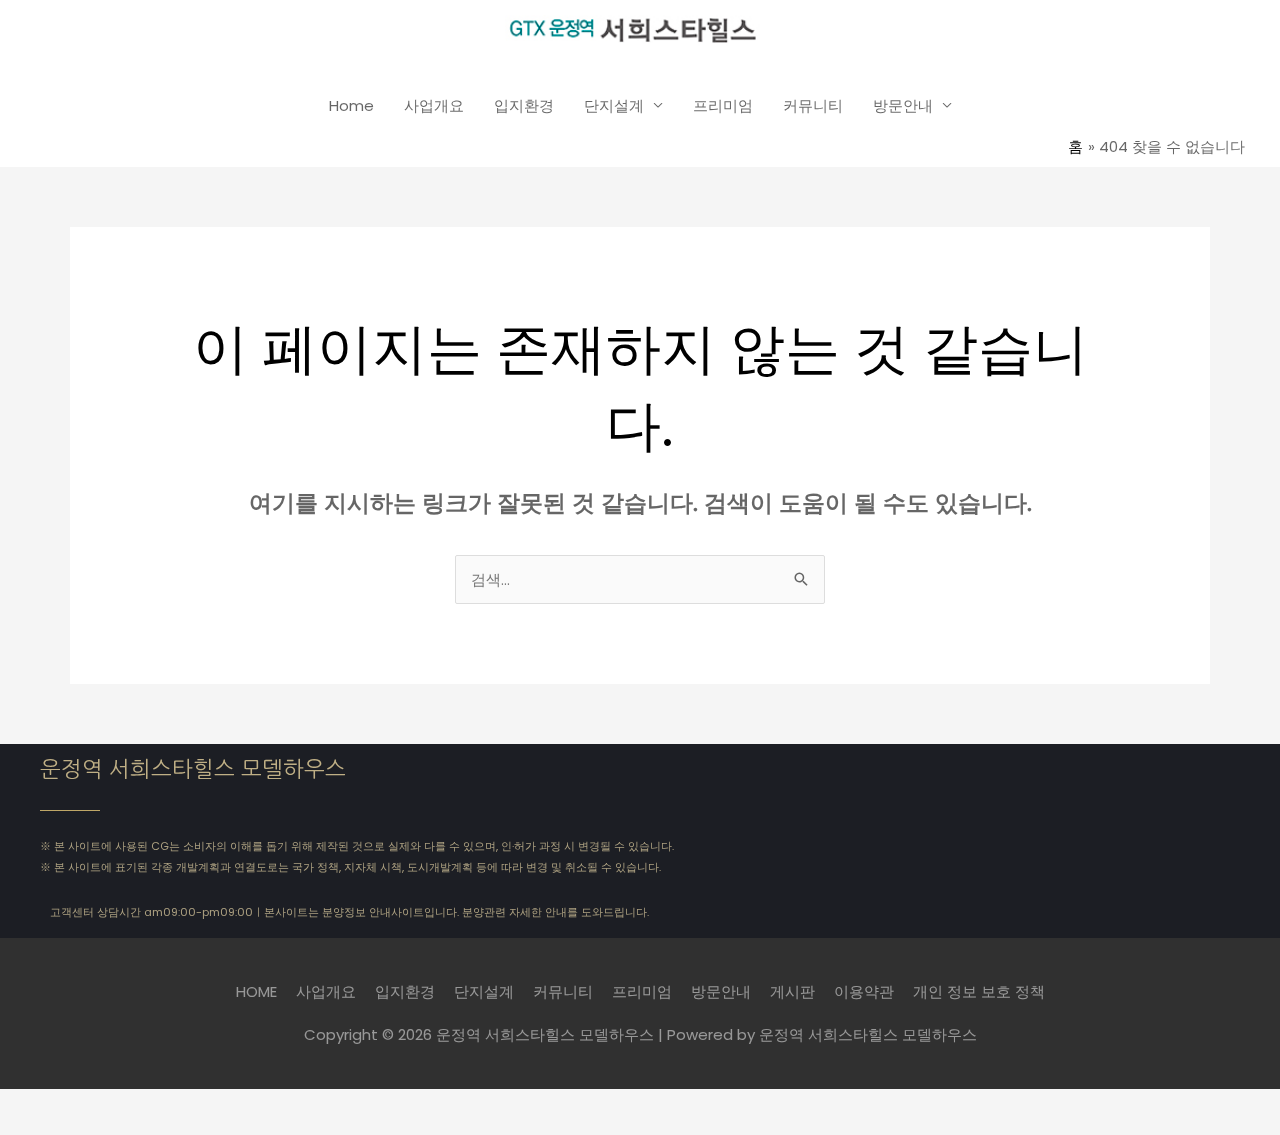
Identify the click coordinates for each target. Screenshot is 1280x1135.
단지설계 (614, 105)
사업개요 (434, 105)
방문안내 (903, 105)
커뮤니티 (813, 105)
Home (351, 105)
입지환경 (524, 105)
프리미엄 (723, 105)
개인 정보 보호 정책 (979, 991)
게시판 (792, 991)
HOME (256, 991)
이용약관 (864, 991)
